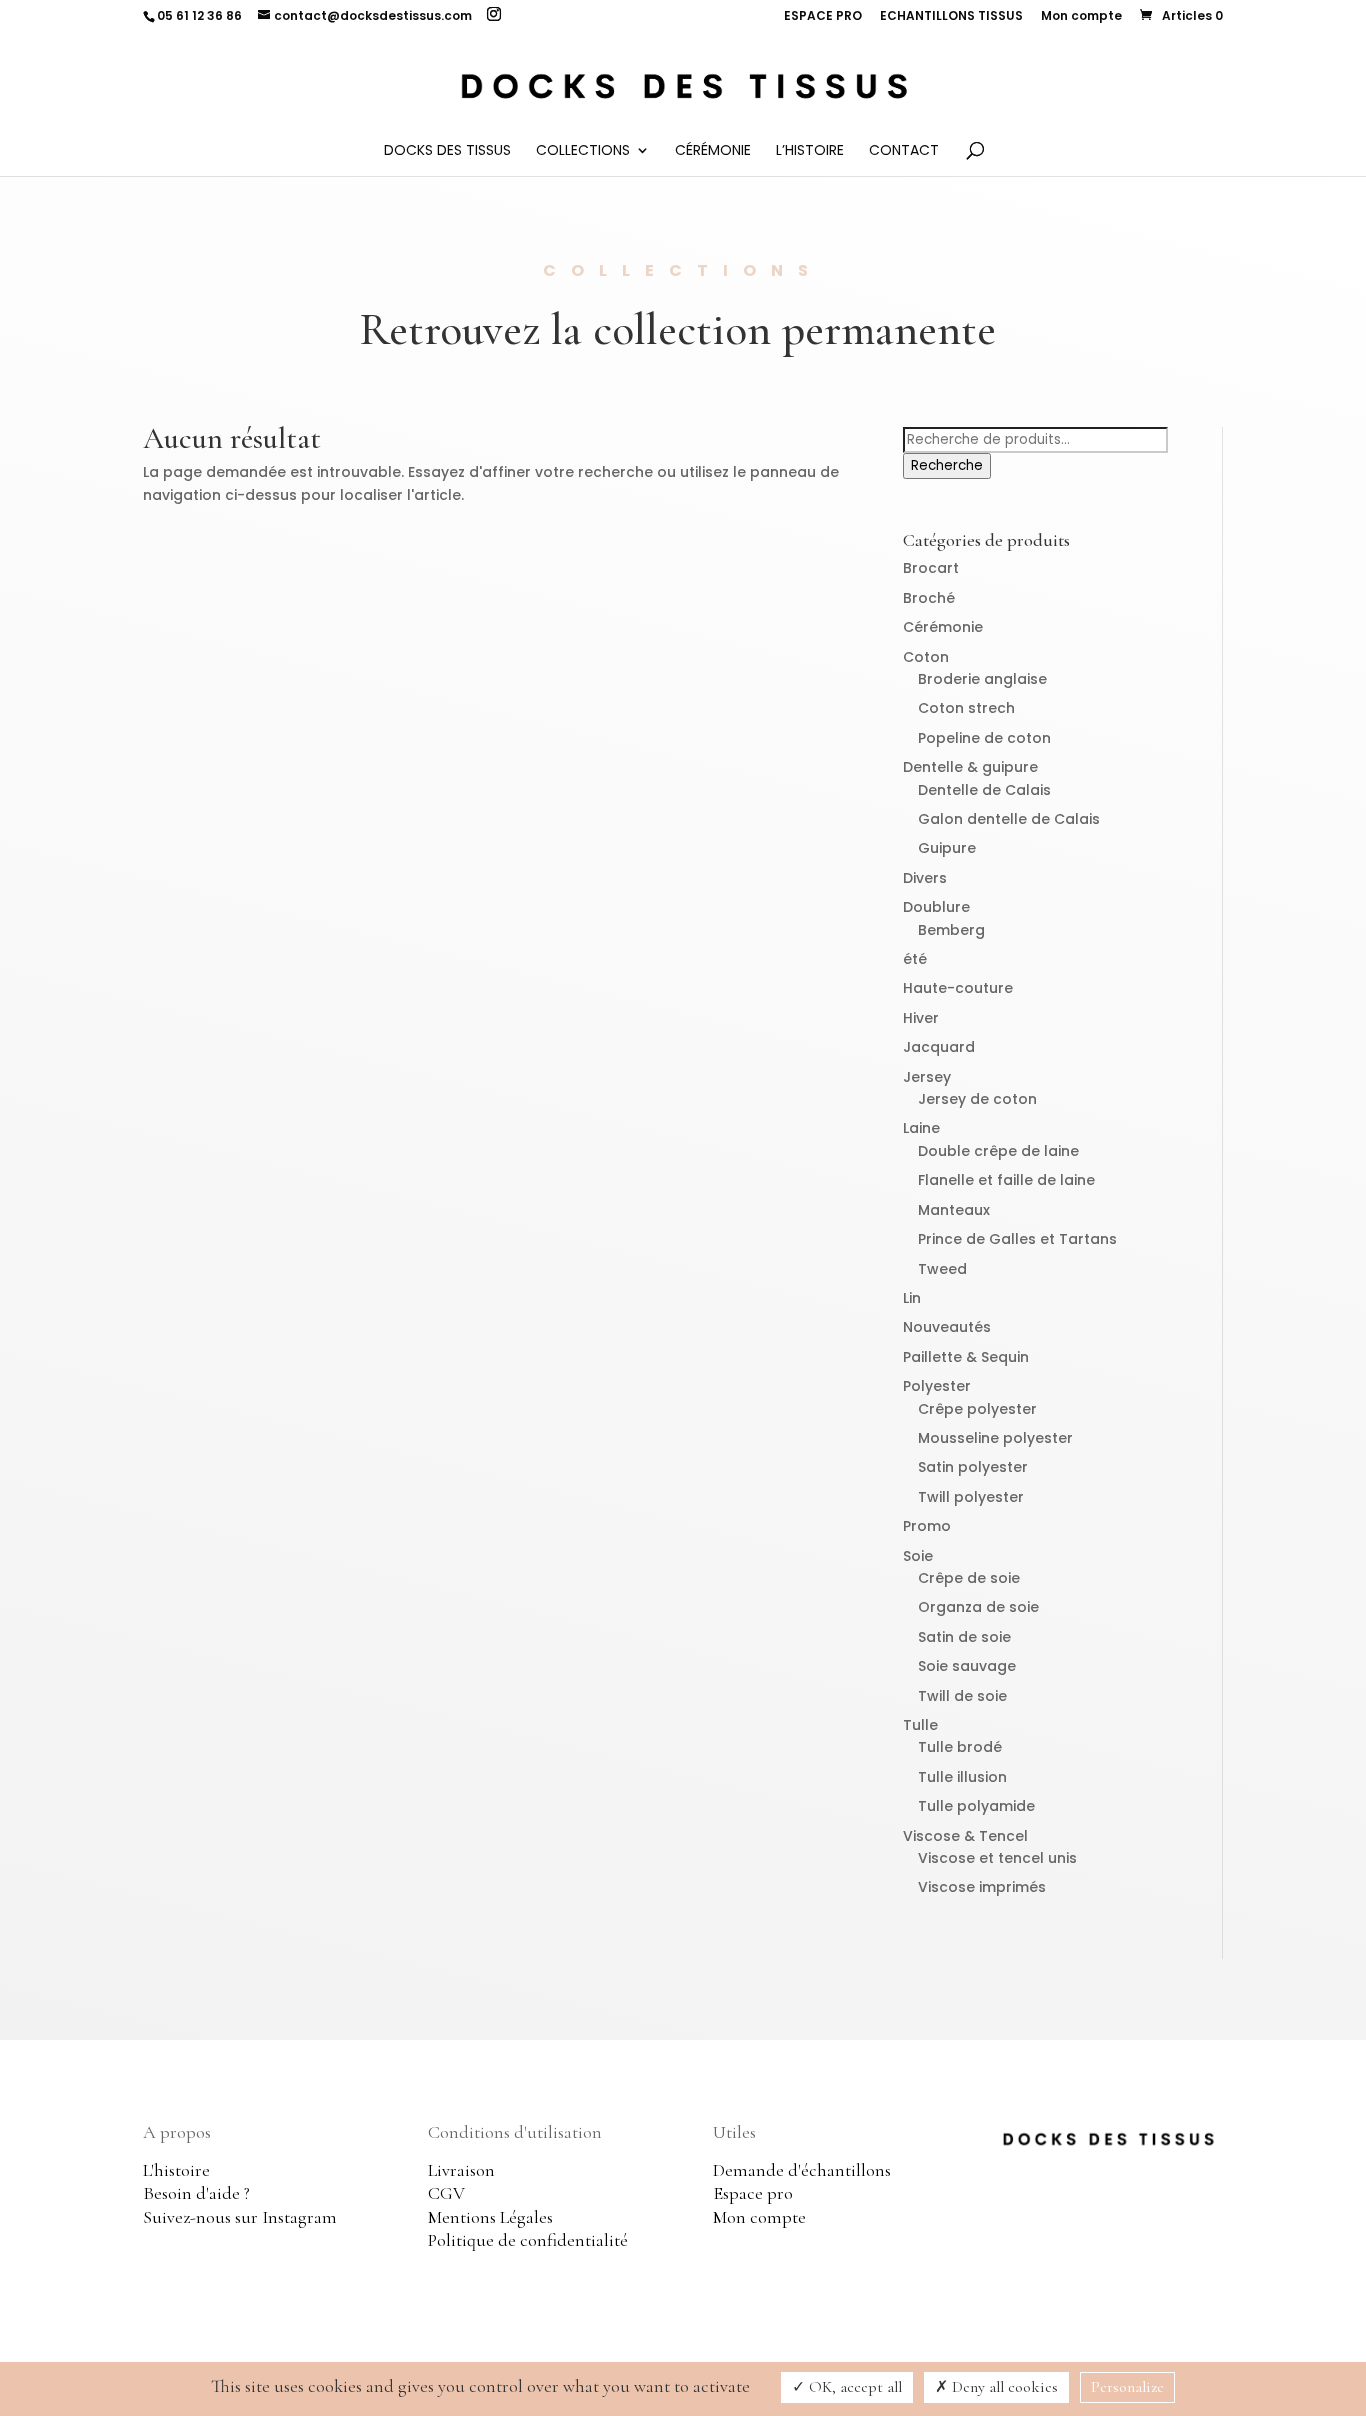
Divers (925, 878)
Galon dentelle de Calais (1009, 819)
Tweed (942, 1269)
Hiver (921, 1018)
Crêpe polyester (977, 1409)
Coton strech (966, 708)
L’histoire (810, 151)
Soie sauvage (967, 1666)
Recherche (947, 465)
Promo (927, 1526)
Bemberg (951, 930)
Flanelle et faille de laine (1006, 1180)
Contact (904, 151)
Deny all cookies (1003, 2387)
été (915, 959)
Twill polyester (971, 1497)
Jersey (927, 1077)
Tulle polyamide (976, 1806)
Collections (583, 151)
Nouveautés (947, 1327)
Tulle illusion (962, 1777)
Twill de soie (962, 1696)
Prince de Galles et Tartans (1017, 1239)
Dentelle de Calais (984, 790)
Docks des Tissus (447, 151)
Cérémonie (713, 151)
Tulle (920, 1725)
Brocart (931, 568)
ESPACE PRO (823, 17)
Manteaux (954, 1210)
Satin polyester (973, 1467)
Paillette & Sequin (966, 1357)
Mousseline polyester (995, 1438)
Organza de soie (978, 1607)
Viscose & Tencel (965, 1836)
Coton (926, 657)
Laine (921, 1128)
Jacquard (939, 1047)
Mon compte (1081, 17)
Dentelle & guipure (970, 767)
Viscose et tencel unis (997, 1858)
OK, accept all (853, 2387)
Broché (929, 598)
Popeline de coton (984, 738)
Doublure (936, 907)
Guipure (947, 848)
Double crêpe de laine (998, 1151)
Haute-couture (958, 988)
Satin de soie (964, 1637)
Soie (918, 1556)
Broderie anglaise (982, 679)
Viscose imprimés (982, 1887)
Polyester (937, 1386)
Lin (912, 1298)
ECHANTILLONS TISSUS (951, 17)
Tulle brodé (960, 1747)
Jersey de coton (977, 1099)
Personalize (1127, 2387)
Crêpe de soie (969, 1578)
